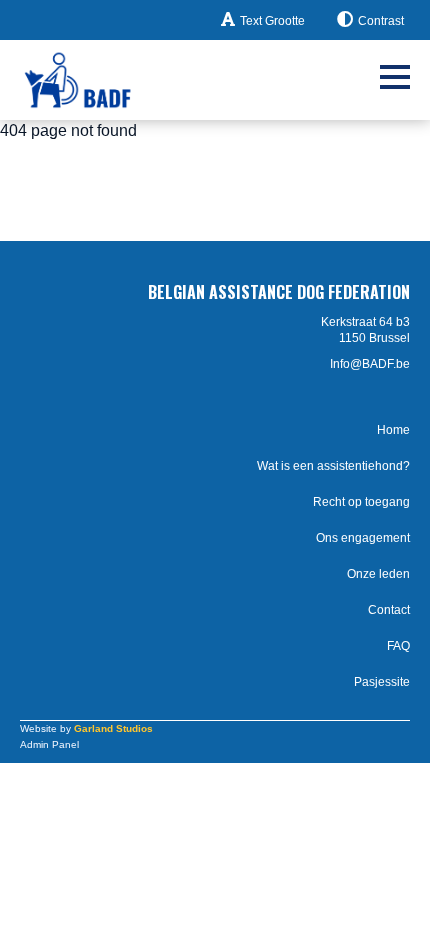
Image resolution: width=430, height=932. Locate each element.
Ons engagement (363, 538)
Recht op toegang (361, 502)
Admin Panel (49, 744)
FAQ (398, 646)
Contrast (381, 21)
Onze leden (378, 574)
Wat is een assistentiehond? (333, 466)
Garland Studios (113, 728)
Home (393, 430)
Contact (389, 610)
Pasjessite (382, 682)
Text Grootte (272, 21)
